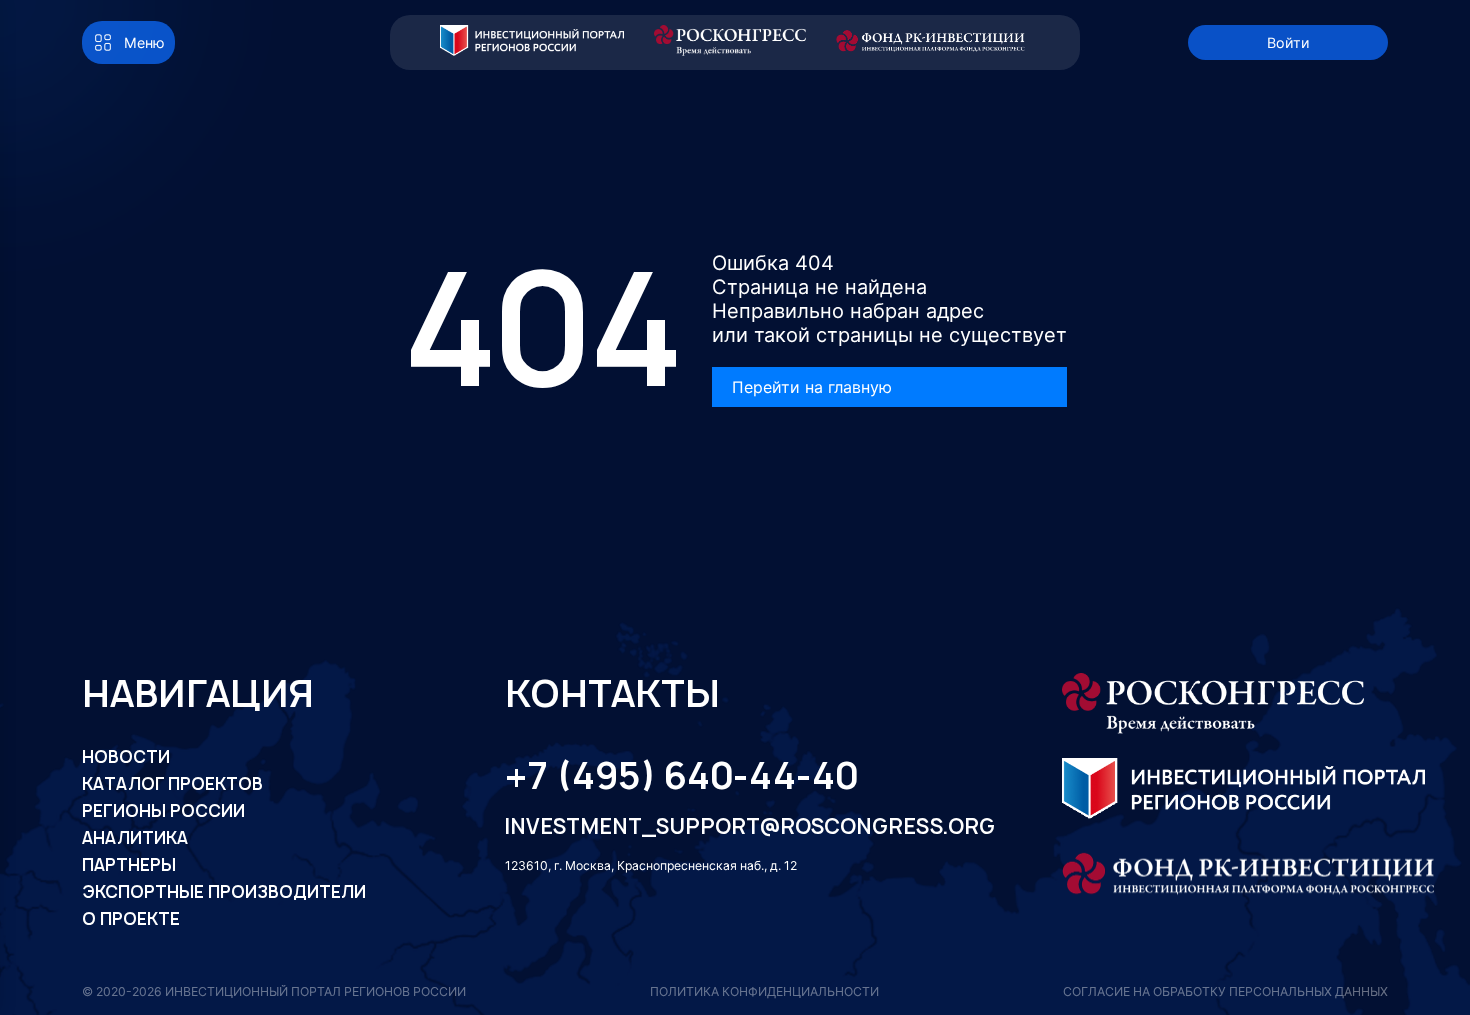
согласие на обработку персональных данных (1225, 991)
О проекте (131, 919)
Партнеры (129, 865)
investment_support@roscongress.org (733, 826)
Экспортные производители (224, 892)
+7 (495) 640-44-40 (681, 775)
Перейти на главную (812, 387)
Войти (1288, 42)
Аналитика (135, 838)
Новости (126, 757)
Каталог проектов (172, 784)
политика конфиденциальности (764, 991)
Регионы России (163, 811)
